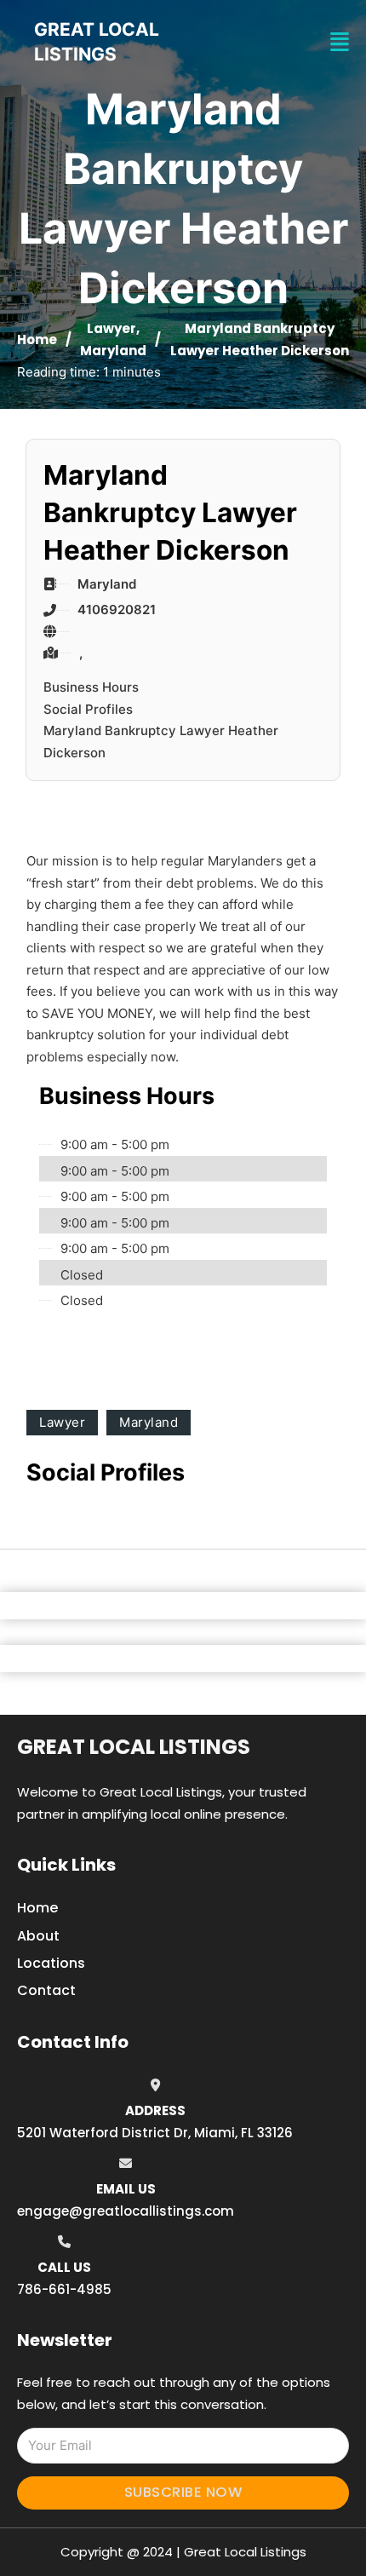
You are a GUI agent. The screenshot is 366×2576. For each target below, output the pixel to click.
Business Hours (91, 687)
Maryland (113, 351)
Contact (46, 1990)
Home (37, 339)
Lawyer (112, 328)
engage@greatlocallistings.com (126, 2211)
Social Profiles (88, 709)
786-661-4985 (64, 2289)
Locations (51, 1963)
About (38, 1936)
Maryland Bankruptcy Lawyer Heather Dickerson (161, 742)
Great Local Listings (134, 1747)
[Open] (340, 42)
